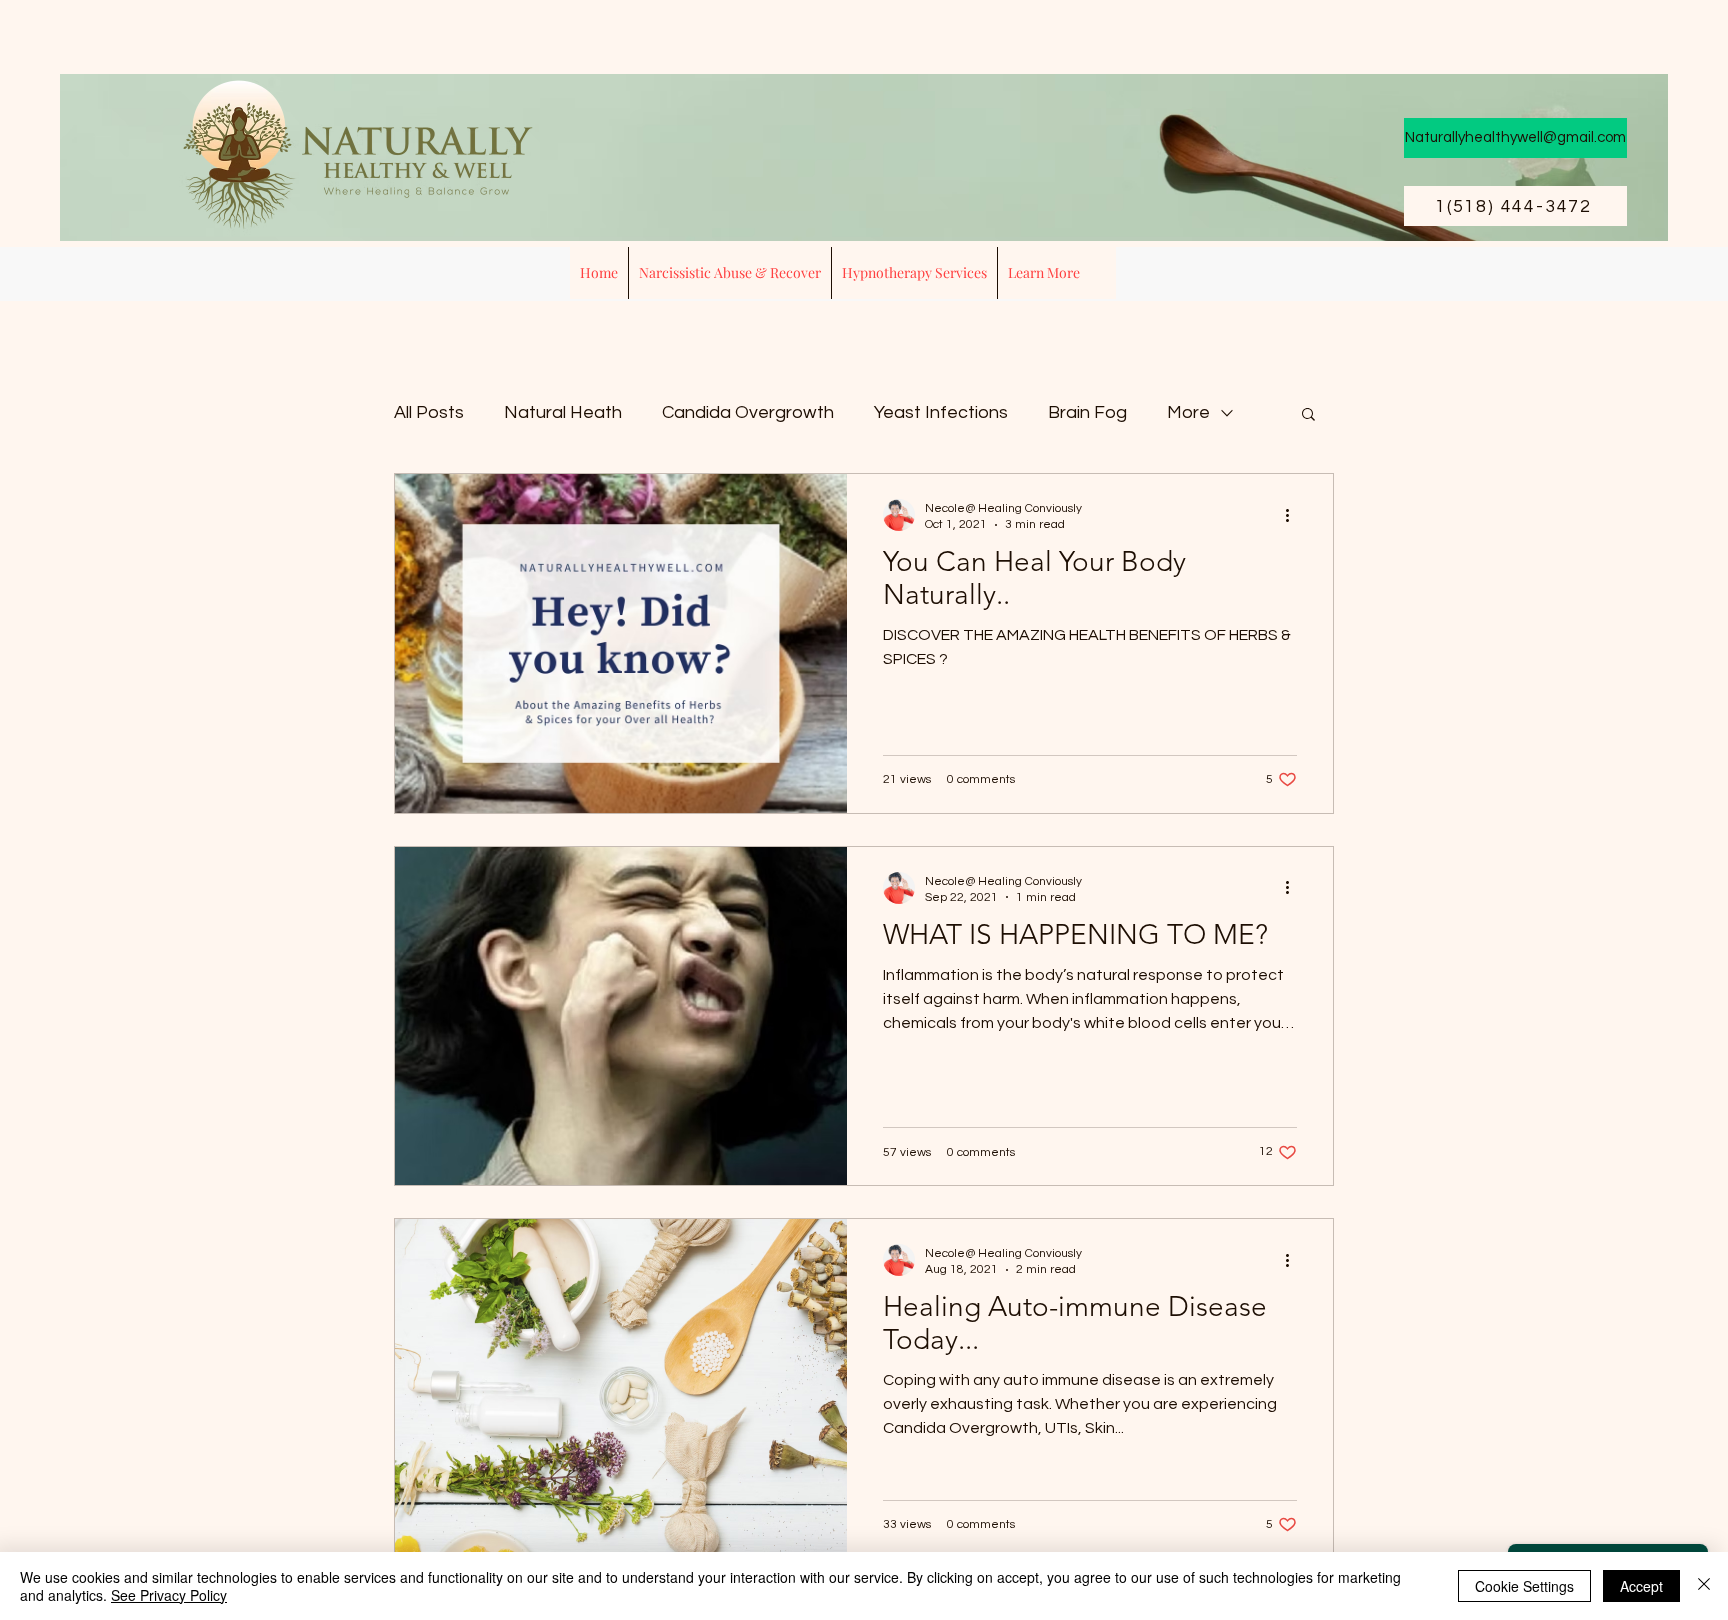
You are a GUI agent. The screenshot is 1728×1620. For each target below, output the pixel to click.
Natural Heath (563, 412)
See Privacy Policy (169, 1595)
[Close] (1704, 1586)
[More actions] (1294, 515)
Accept (1641, 1586)
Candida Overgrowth (748, 412)
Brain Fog (1087, 412)
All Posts (429, 412)
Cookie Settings (1524, 1586)
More (1188, 412)
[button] (914, 273)
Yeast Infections (941, 412)
